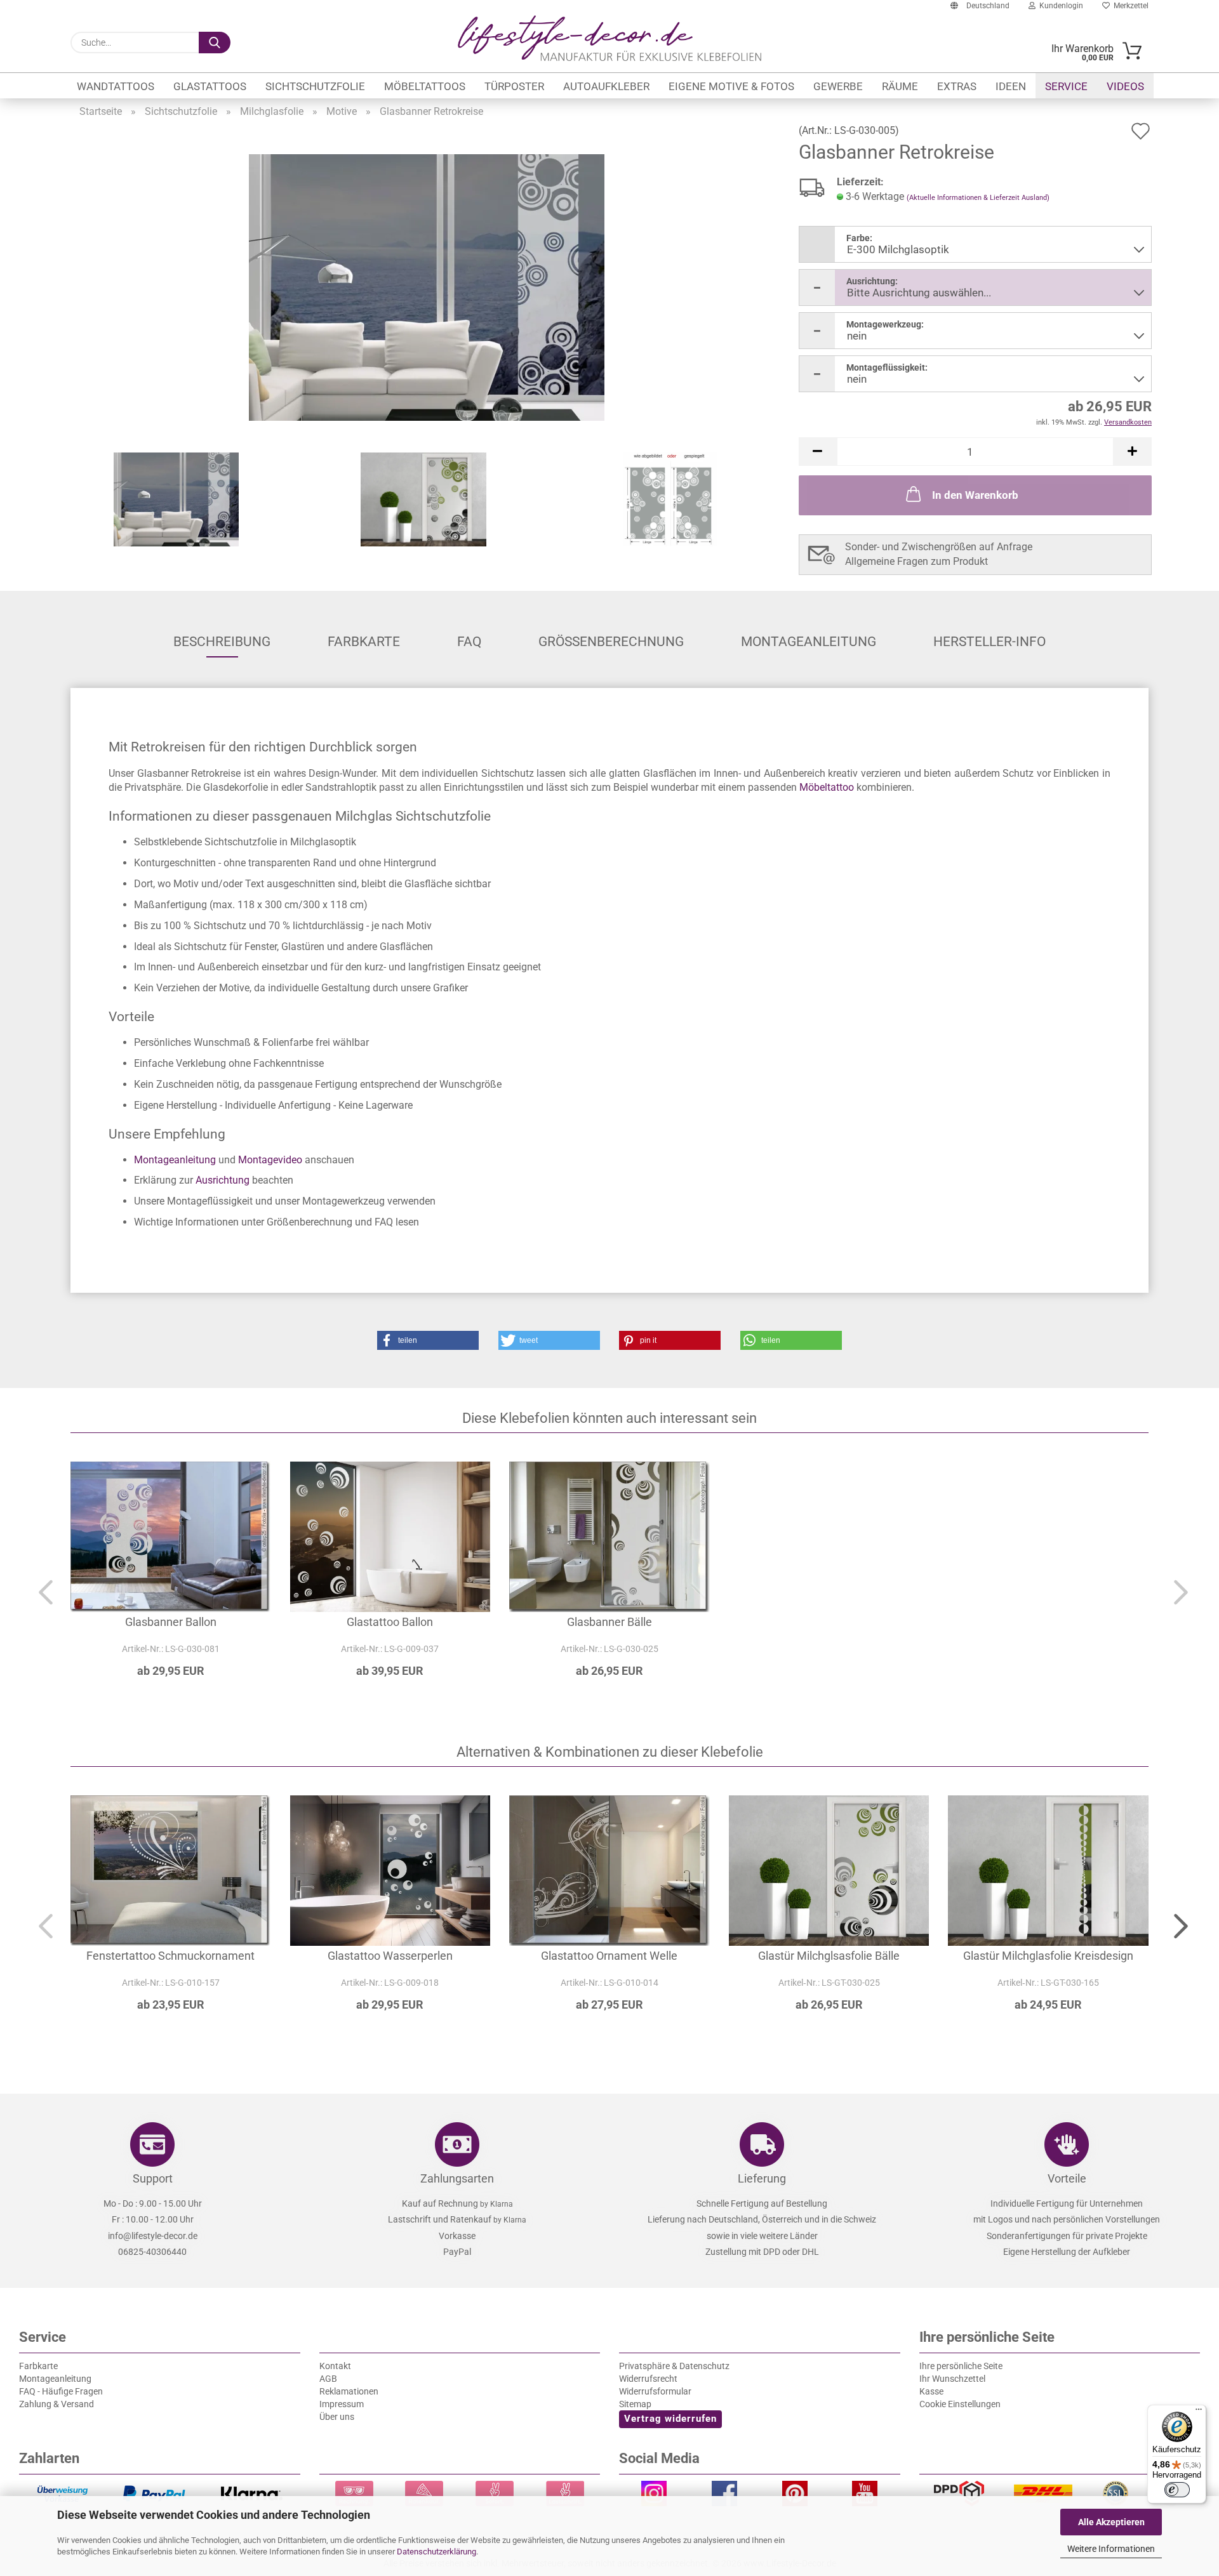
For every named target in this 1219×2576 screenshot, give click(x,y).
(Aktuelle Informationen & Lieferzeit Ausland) (978, 198)
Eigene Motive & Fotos (731, 86)
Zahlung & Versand (57, 2404)
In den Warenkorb (975, 495)
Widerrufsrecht (648, 2379)
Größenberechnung (611, 642)
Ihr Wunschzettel (952, 2379)
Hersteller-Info (989, 642)
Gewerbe (838, 86)
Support (153, 2178)
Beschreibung (222, 642)
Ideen (1011, 86)
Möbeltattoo (827, 787)
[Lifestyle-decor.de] (609, 38)
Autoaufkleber (606, 86)
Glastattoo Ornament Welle (609, 1956)
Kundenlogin (1059, 6)
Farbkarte (364, 642)
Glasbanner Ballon (171, 1622)
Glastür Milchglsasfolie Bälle (829, 1956)
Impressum (342, 2404)
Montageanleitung (809, 642)
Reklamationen (349, 2391)
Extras (957, 86)
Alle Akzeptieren (1111, 2522)
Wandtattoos (116, 86)
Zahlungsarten (457, 2178)
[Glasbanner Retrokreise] (427, 287)
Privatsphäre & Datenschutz (674, 2366)
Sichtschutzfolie (315, 86)
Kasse (931, 2391)
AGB (328, 2379)
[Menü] (1199, 2412)
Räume (900, 86)
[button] (818, 452)
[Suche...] (215, 43)
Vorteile (1067, 2178)
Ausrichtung (223, 1180)
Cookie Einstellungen (960, 2404)
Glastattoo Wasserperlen (390, 1956)
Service (1066, 86)
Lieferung (762, 2178)
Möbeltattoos (425, 86)
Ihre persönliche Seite (961, 2366)
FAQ (469, 642)
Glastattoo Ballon (390, 1622)
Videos (1125, 86)
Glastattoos (210, 86)
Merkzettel (1129, 6)
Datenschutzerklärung (436, 2552)
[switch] (1177, 2490)
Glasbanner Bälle (609, 1622)
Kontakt (335, 2366)
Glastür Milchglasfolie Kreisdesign (1048, 1956)
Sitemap (635, 2404)
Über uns (337, 2417)
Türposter (514, 86)
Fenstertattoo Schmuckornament (170, 1956)
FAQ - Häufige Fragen (61, 2391)
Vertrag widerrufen (670, 2419)
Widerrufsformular (655, 2391)
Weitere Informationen (1111, 2549)
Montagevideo (270, 1160)
